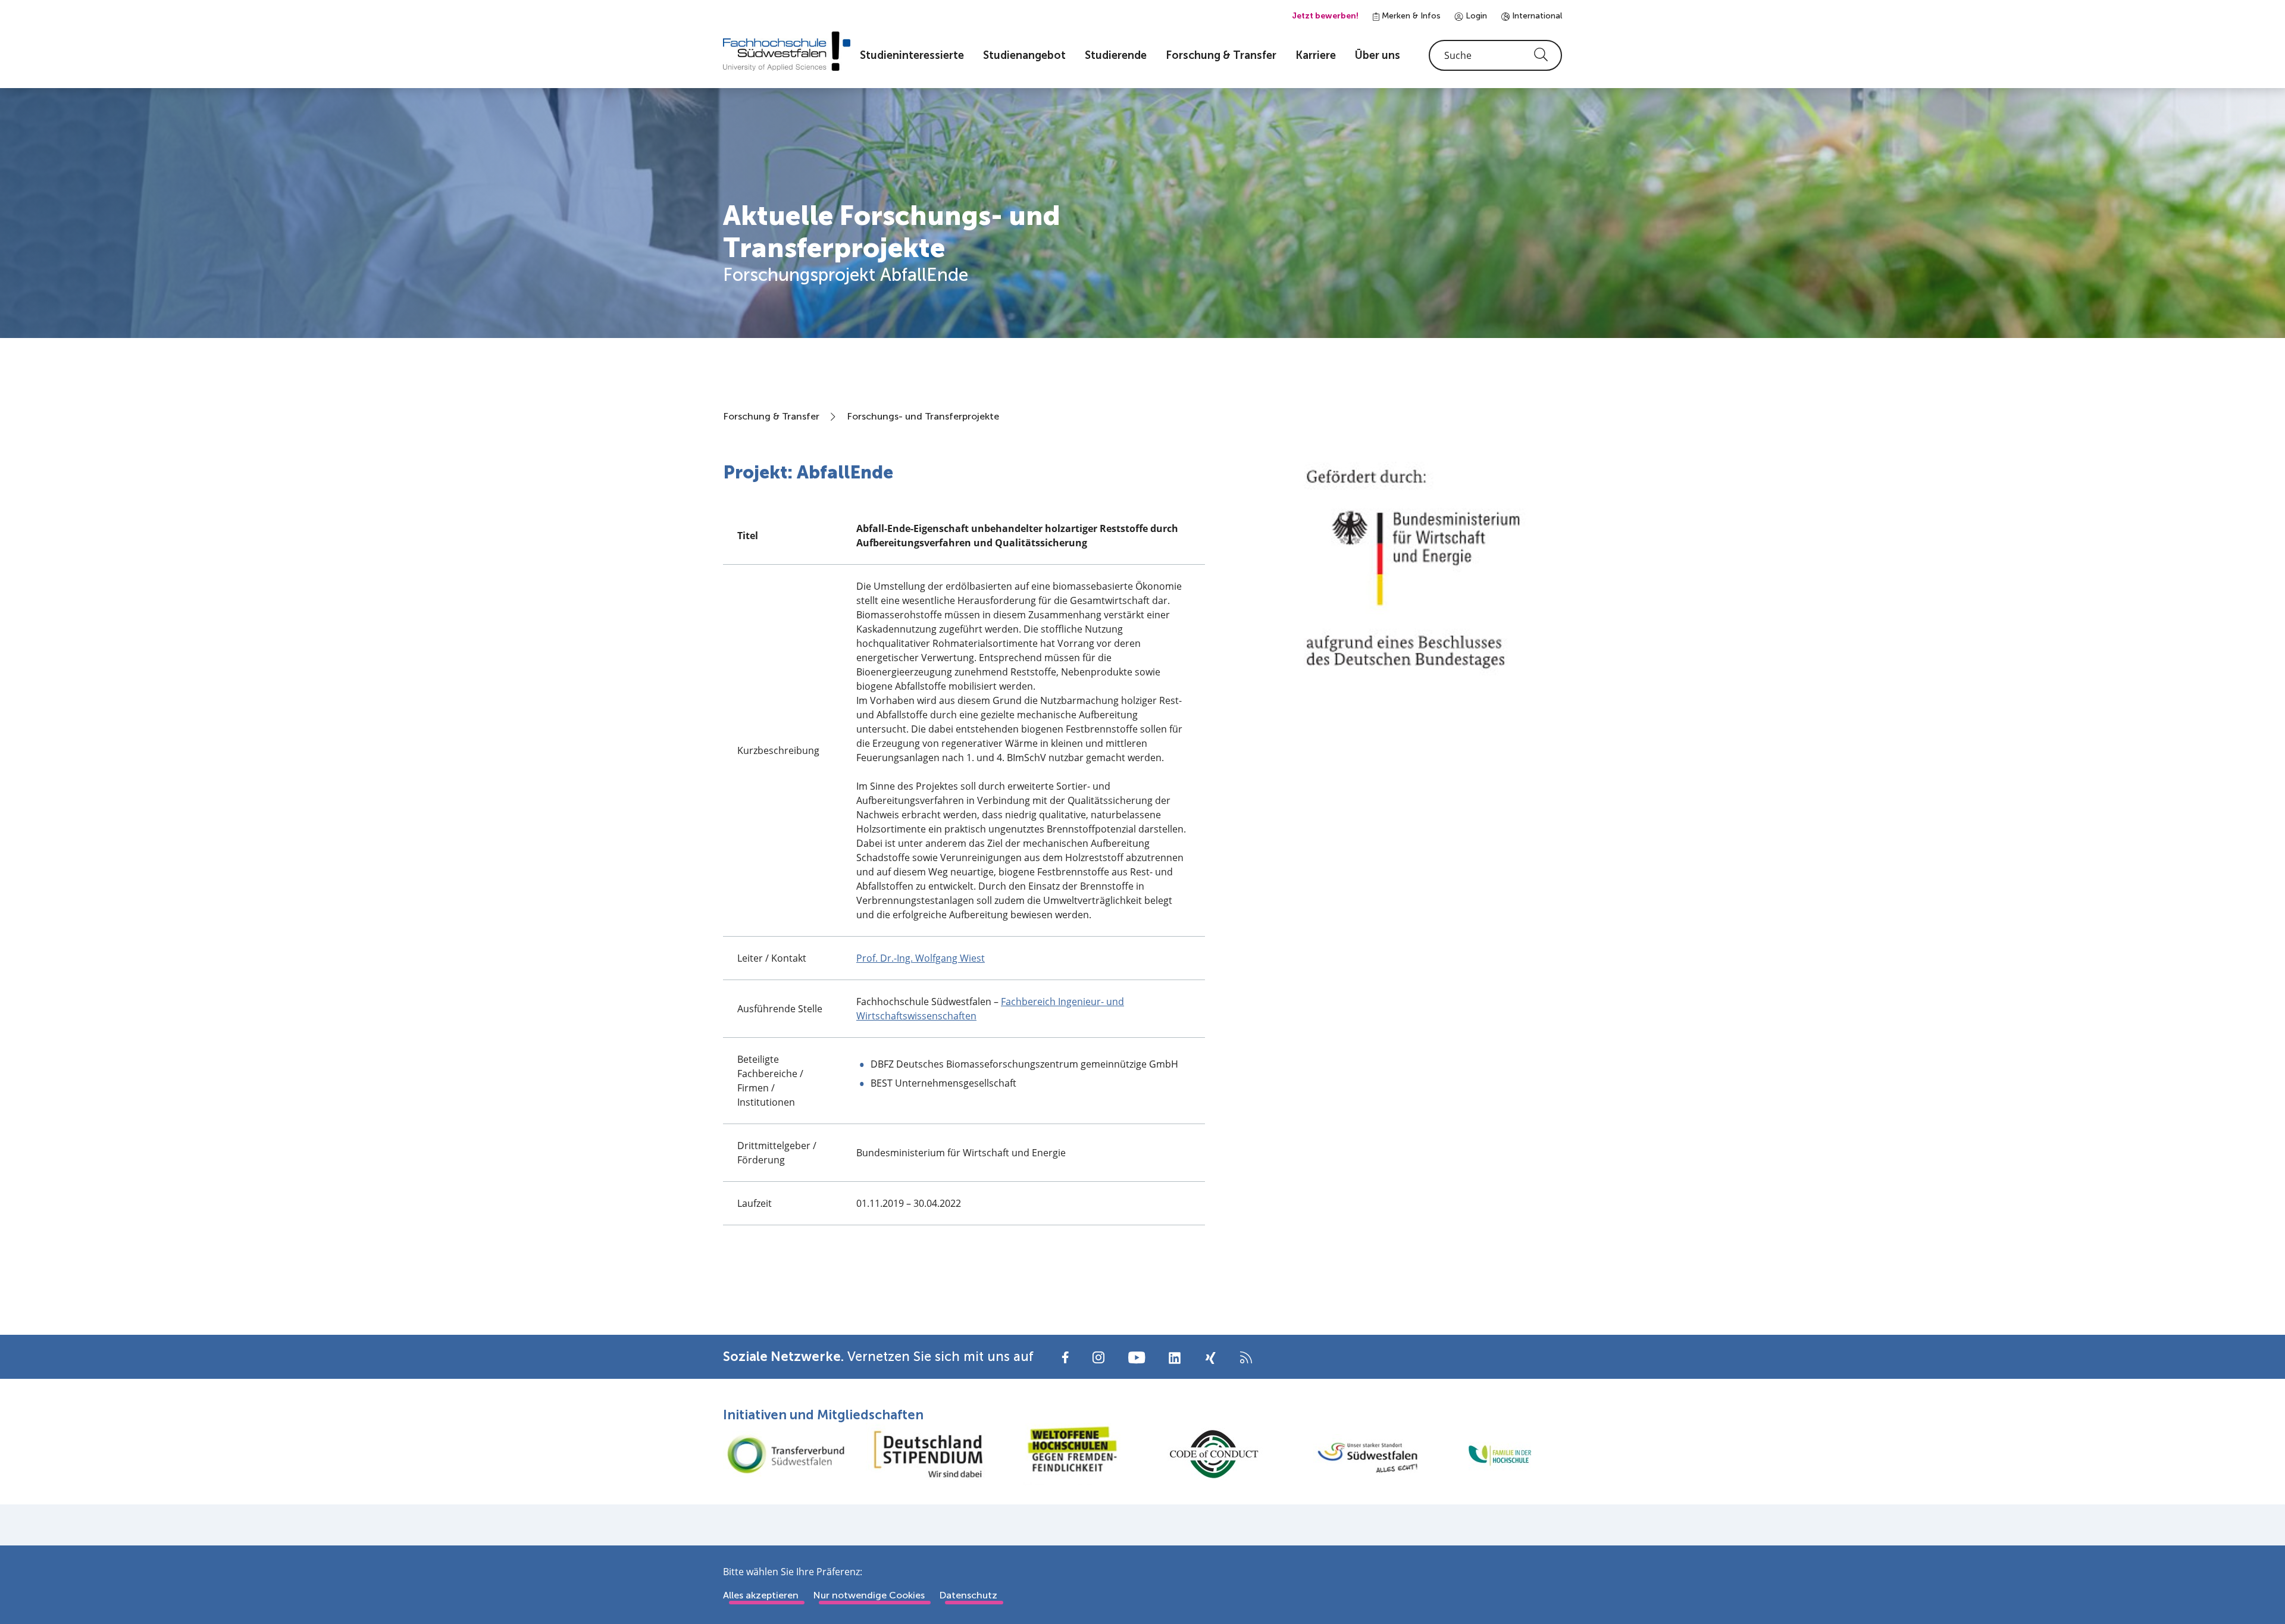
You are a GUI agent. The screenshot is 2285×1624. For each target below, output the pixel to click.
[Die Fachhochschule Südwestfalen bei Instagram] (1098, 1357)
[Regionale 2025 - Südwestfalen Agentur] (1357, 1454)
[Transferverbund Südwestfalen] (785, 1454)
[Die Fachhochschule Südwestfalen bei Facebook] (1065, 1357)
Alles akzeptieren (761, 1595)
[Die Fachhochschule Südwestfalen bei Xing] (1210, 1358)
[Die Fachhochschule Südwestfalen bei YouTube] (1137, 1357)
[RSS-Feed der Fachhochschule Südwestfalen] (1246, 1357)
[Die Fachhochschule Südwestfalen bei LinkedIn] (1175, 1358)
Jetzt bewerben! (1325, 16)
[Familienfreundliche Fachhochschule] (1500, 1454)
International (1536, 16)
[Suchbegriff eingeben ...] (1495, 55)
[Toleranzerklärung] (1071, 1454)
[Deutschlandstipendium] (928, 1454)
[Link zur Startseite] (787, 51)
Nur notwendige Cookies (869, 1595)
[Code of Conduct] (1214, 1454)
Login (1475, 16)
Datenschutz (968, 1595)
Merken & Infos (1410, 16)
